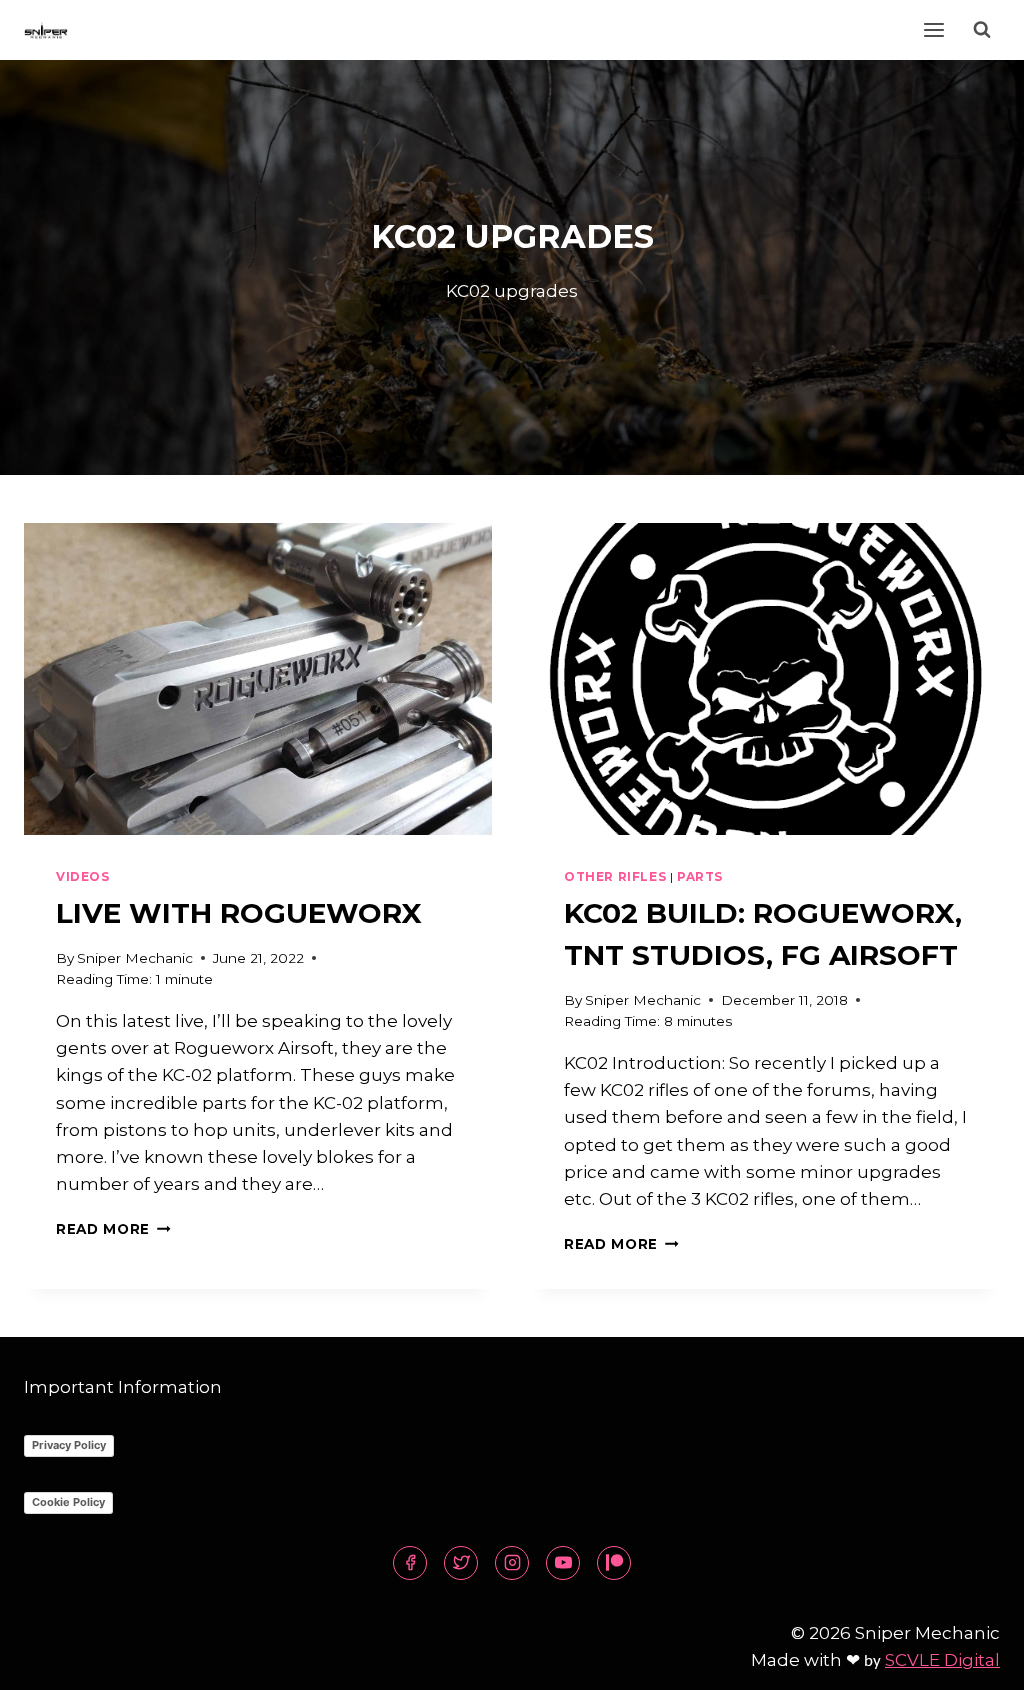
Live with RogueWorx (239, 913)
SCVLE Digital (942, 1660)
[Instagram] (512, 1563)
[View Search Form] (982, 30)
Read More (113, 1229)
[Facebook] (410, 1563)
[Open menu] (933, 29)
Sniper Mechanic (135, 958)
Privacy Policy (69, 1445)
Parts (700, 876)
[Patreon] (614, 1563)
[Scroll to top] (973, 1659)
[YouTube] (563, 1563)
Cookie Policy (68, 1502)
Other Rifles (615, 876)
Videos (83, 876)
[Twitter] (461, 1563)
